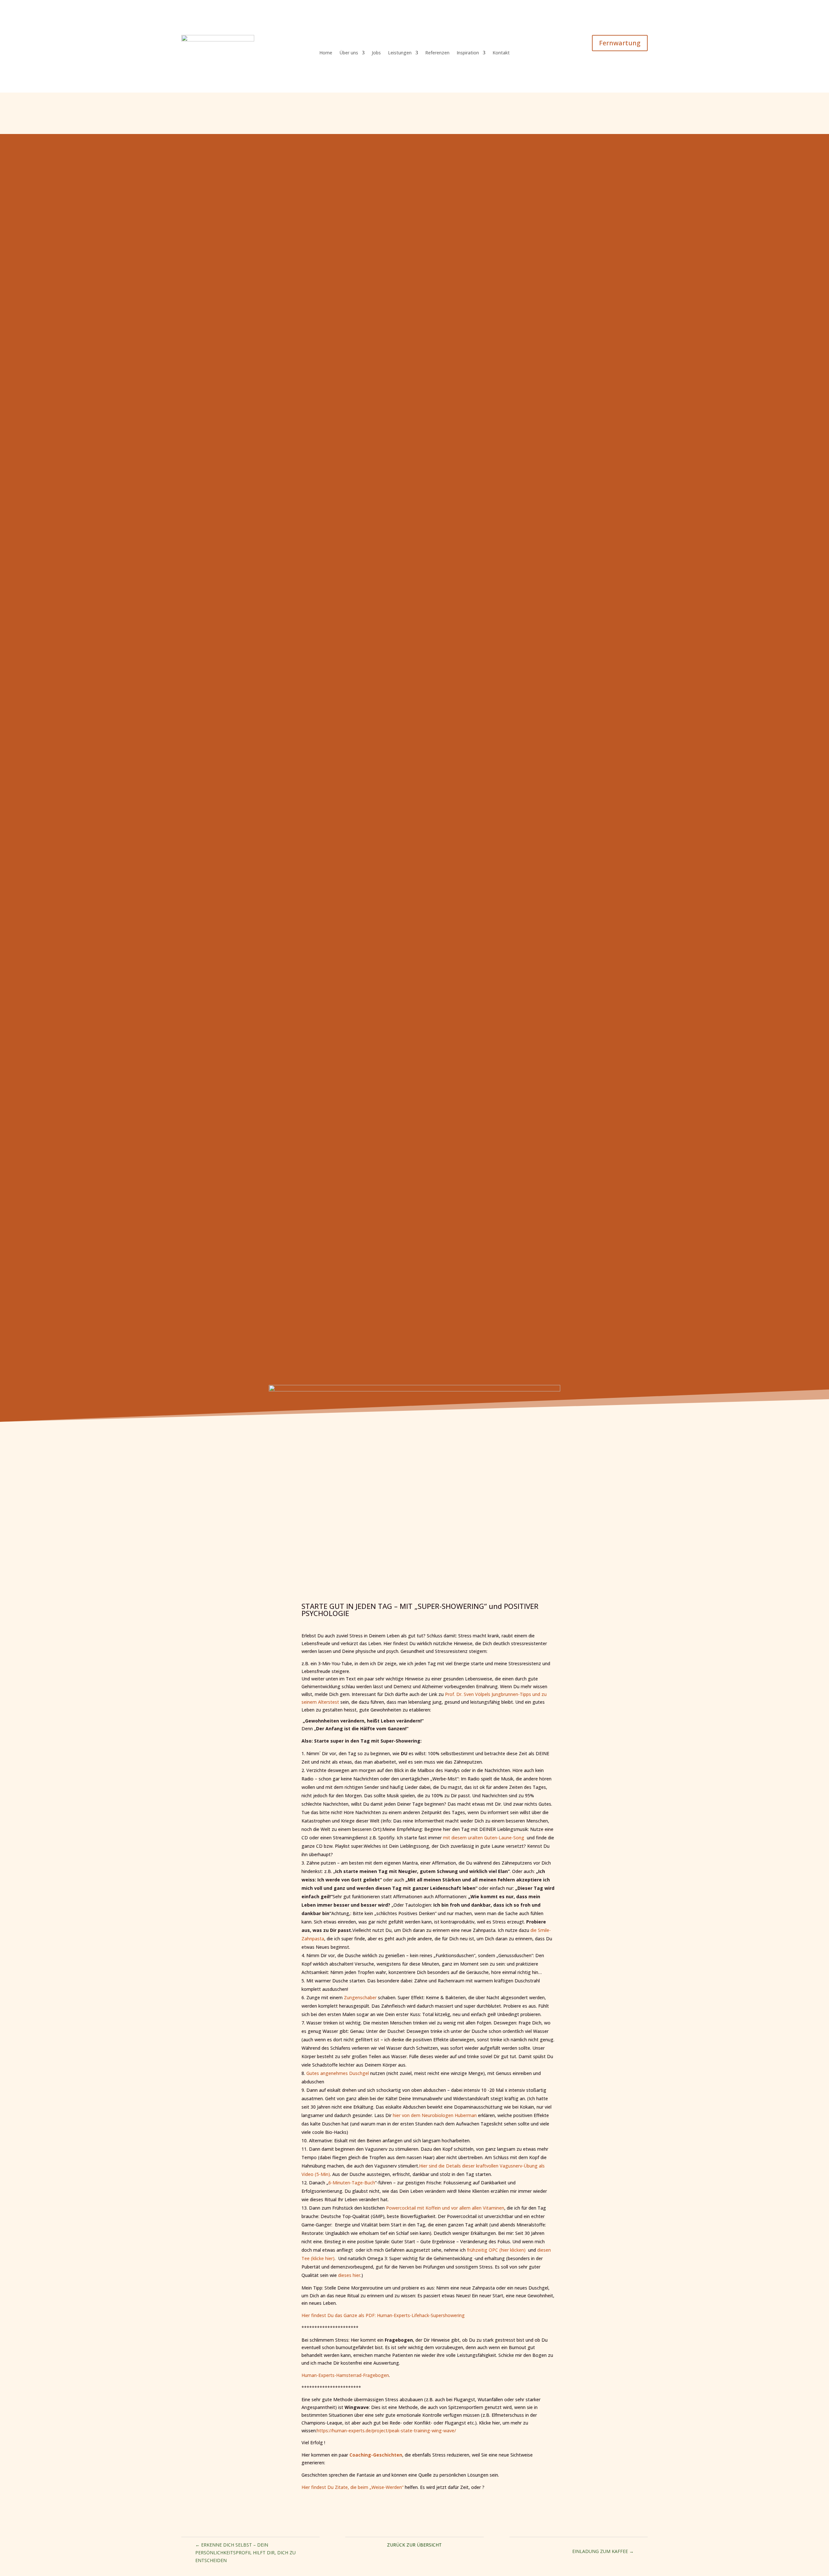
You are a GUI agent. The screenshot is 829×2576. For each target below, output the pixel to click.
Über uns (349, 53)
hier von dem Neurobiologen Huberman (435, 2115)
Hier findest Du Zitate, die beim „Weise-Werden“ (352, 2487)
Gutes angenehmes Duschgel (338, 2073)
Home (326, 53)
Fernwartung (620, 43)
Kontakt (501, 53)
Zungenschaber (360, 1997)
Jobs (376, 53)
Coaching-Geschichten (376, 2455)
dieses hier (349, 2275)
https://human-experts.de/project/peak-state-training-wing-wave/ (386, 2431)
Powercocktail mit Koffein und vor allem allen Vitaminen (445, 2208)
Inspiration (468, 53)
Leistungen (400, 53)
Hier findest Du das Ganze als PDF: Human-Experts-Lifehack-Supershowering (383, 2315)
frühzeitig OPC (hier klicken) (497, 2250)
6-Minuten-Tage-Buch (352, 2183)
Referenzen (437, 53)
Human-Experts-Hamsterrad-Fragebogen (345, 2375)
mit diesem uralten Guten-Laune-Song (484, 1838)
